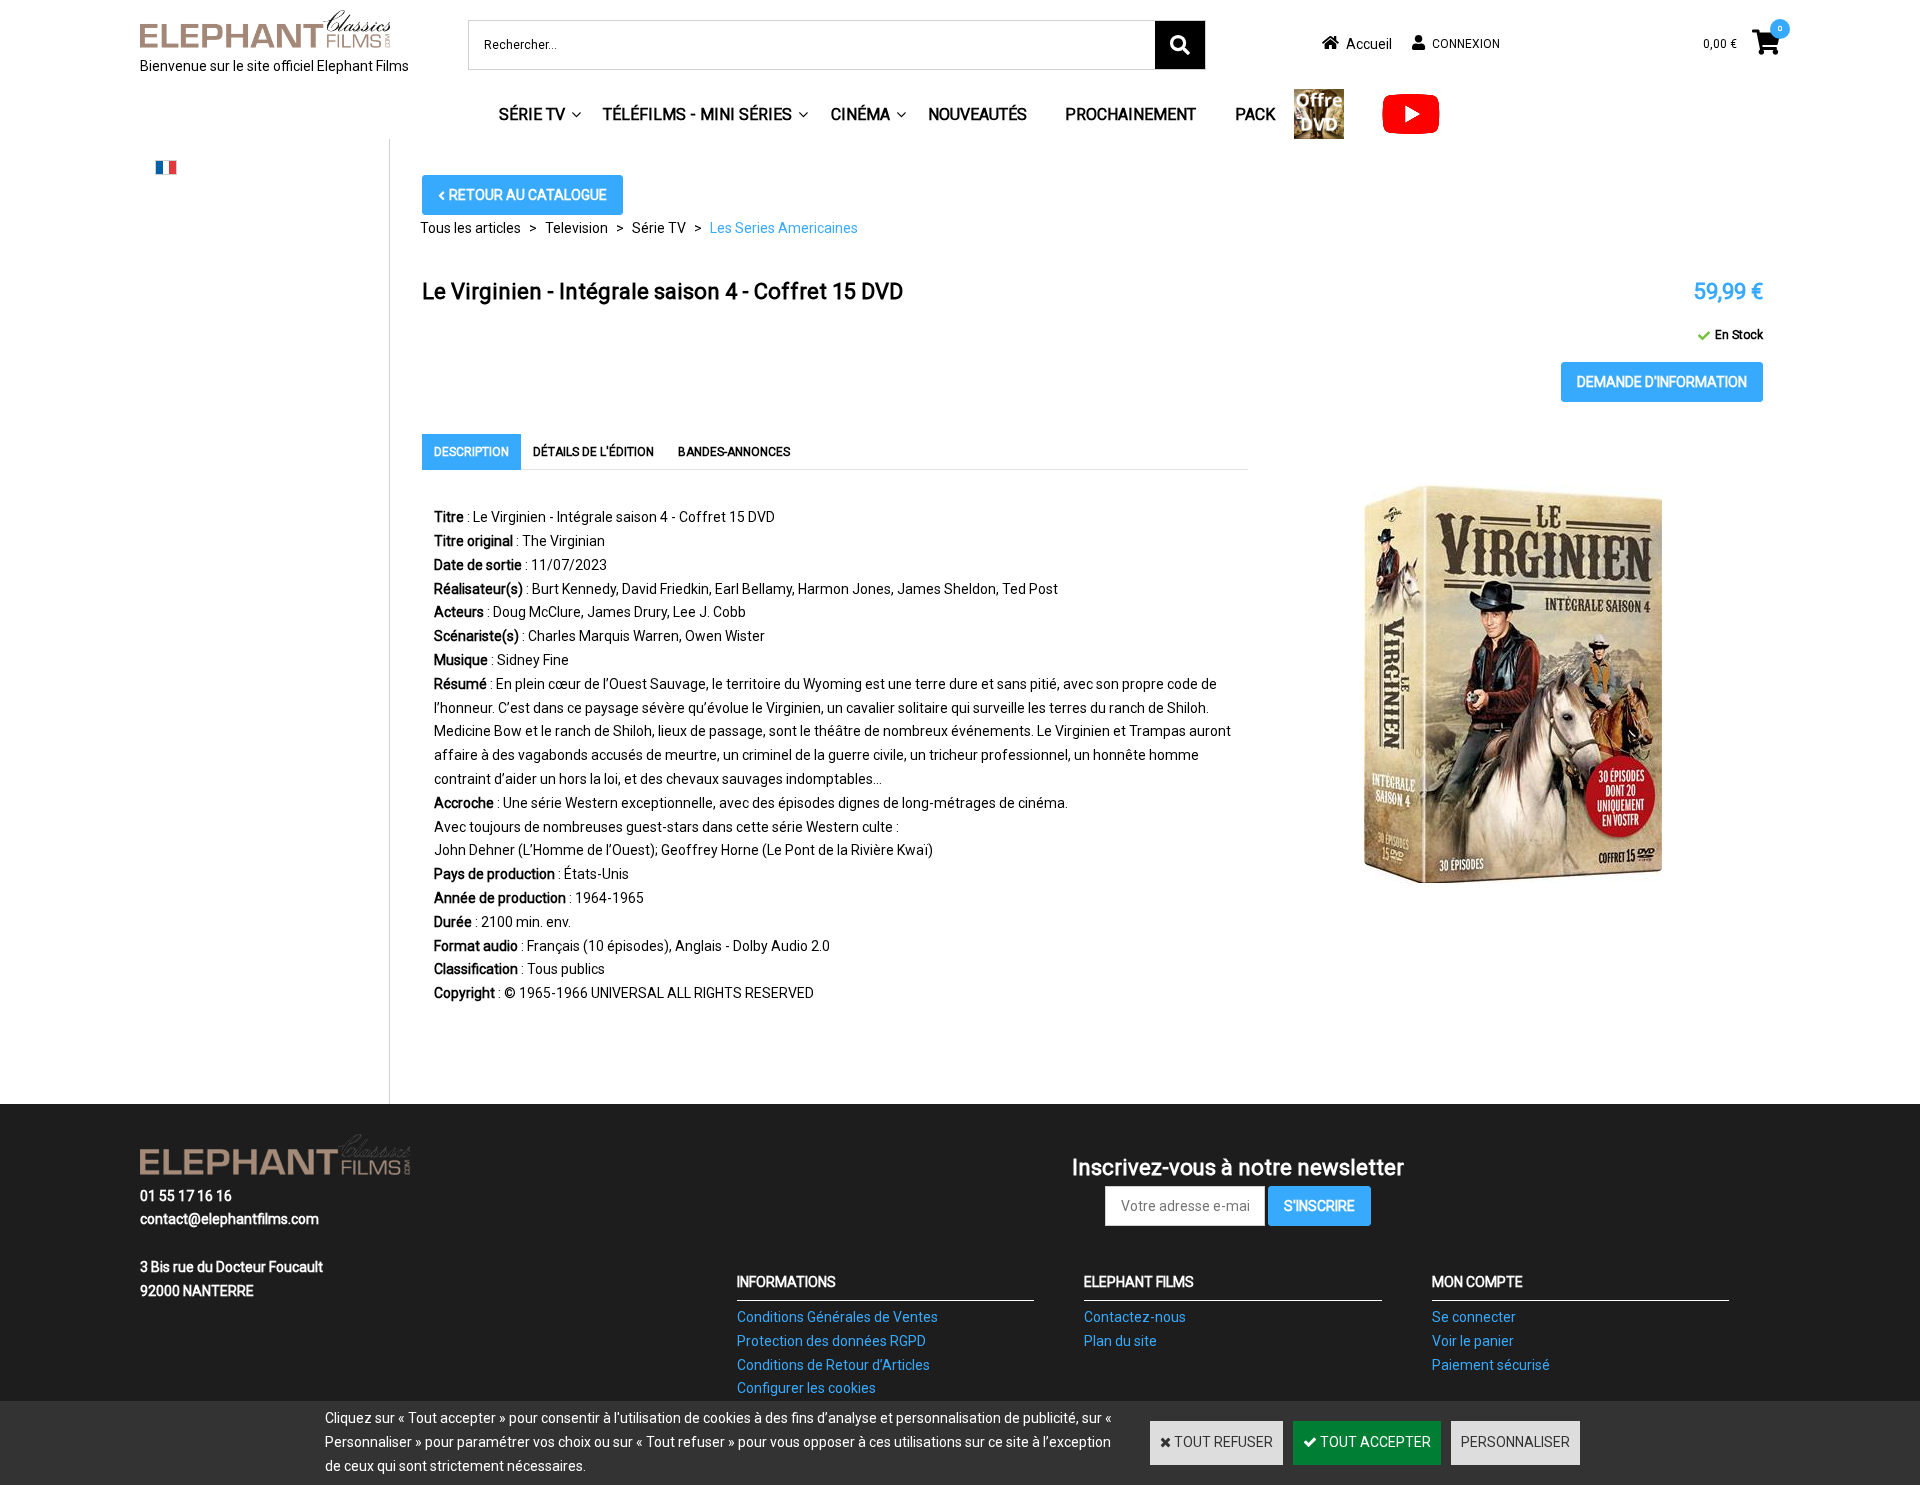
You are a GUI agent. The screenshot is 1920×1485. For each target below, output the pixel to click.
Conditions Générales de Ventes (837, 1317)
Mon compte (1477, 1282)
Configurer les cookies (806, 1388)
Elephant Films (1139, 1282)
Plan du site (1120, 1341)
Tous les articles (470, 228)
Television (576, 228)
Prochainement (1130, 114)
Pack (1255, 114)
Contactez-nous (1135, 1317)
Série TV (532, 114)
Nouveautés (977, 114)
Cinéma (860, 114)
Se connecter (1474, 1317)
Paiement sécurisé (1491, 1365)
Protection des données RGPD (831, 1341)
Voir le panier (1473, 1341)
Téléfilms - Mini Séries (697, 114)
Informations (786, 1282)
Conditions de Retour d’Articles (833, 1365)
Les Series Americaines (784, 228)
